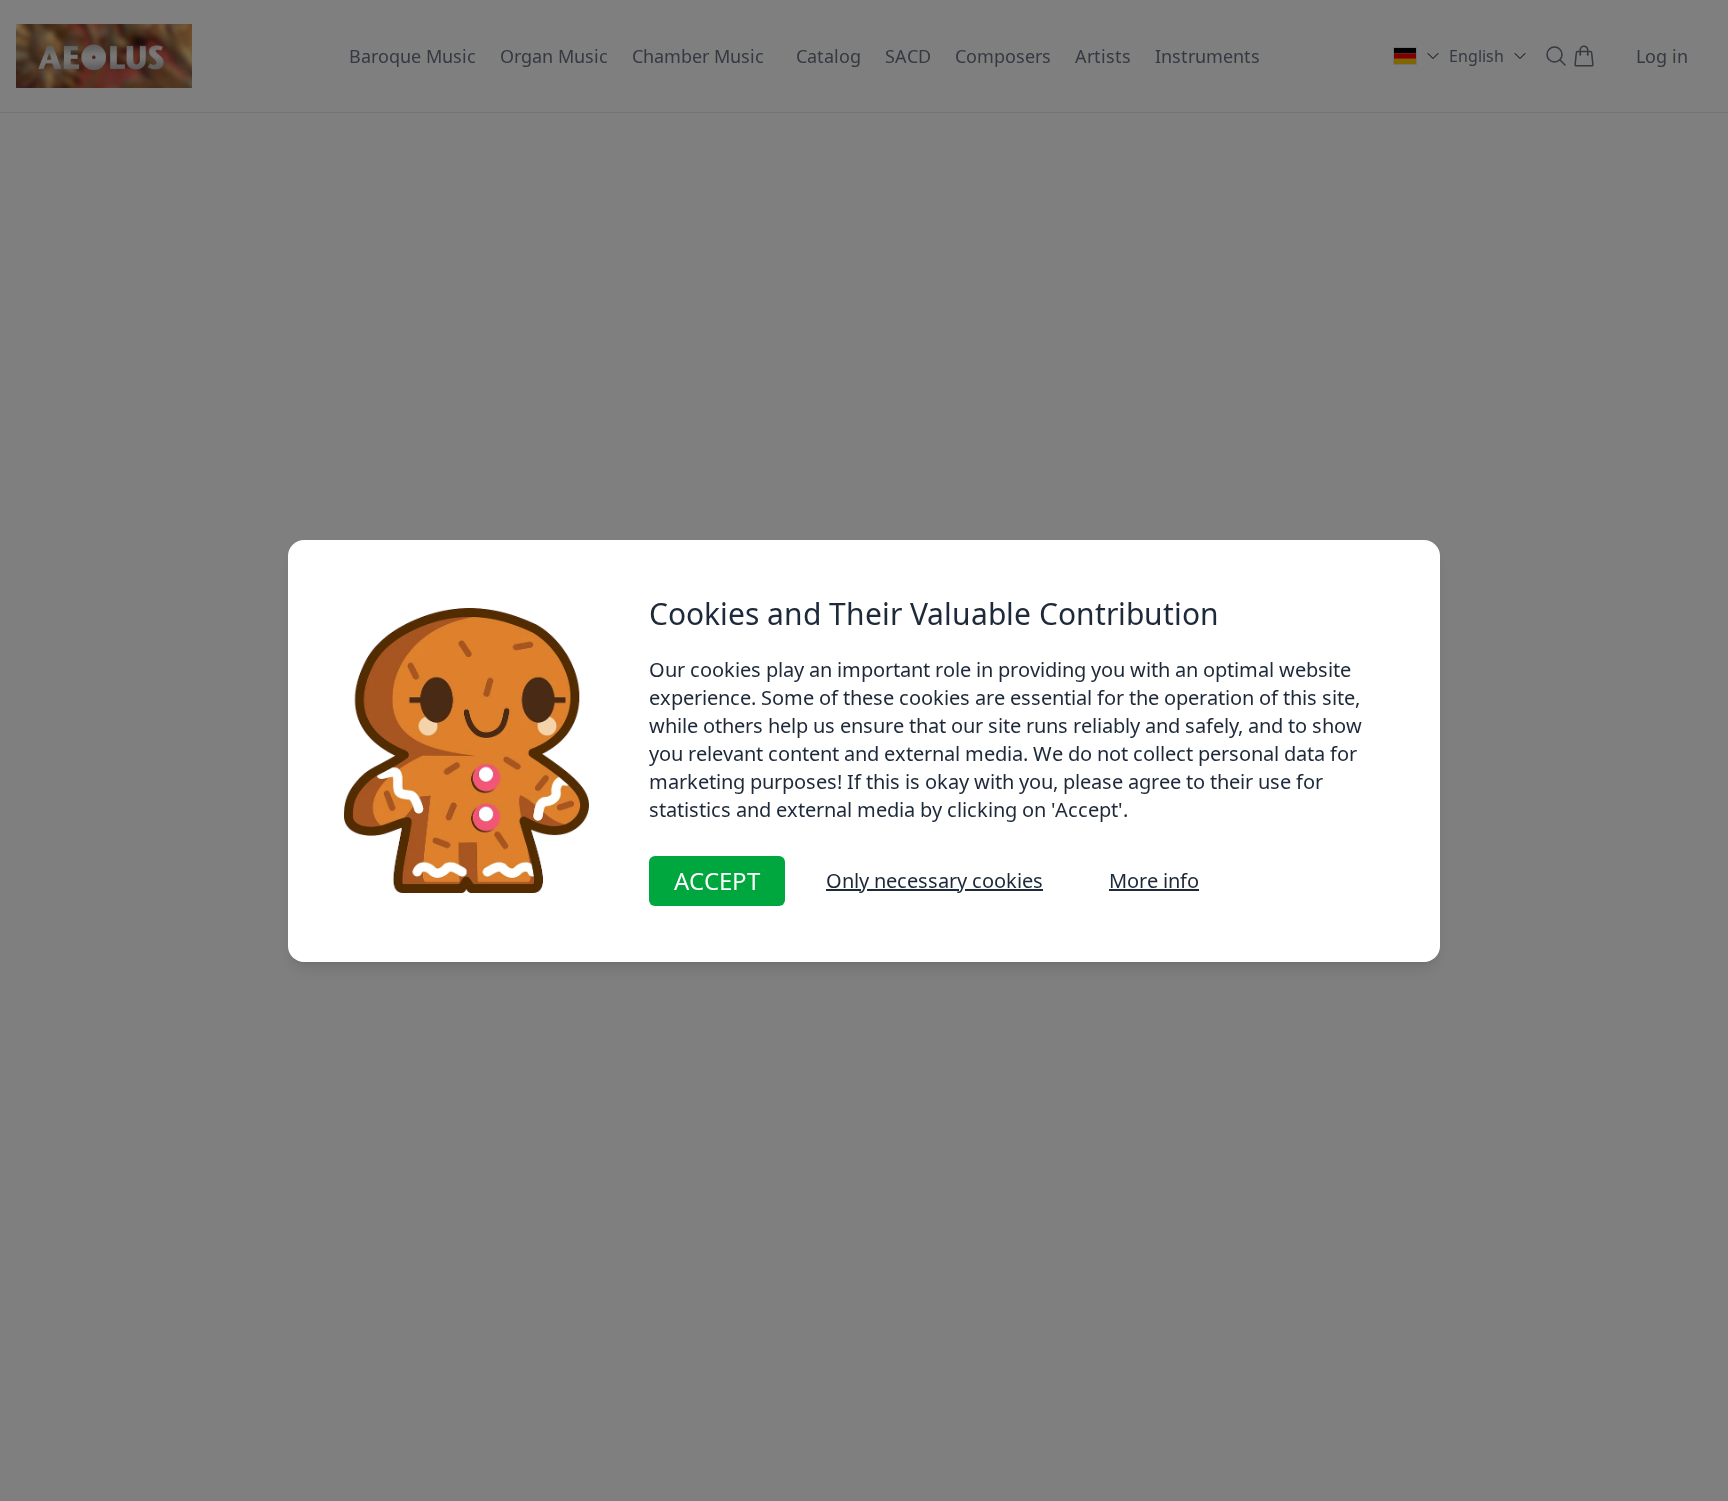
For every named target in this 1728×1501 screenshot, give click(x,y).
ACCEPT (717, 880)
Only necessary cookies (934, 880)
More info (1154, 880)
